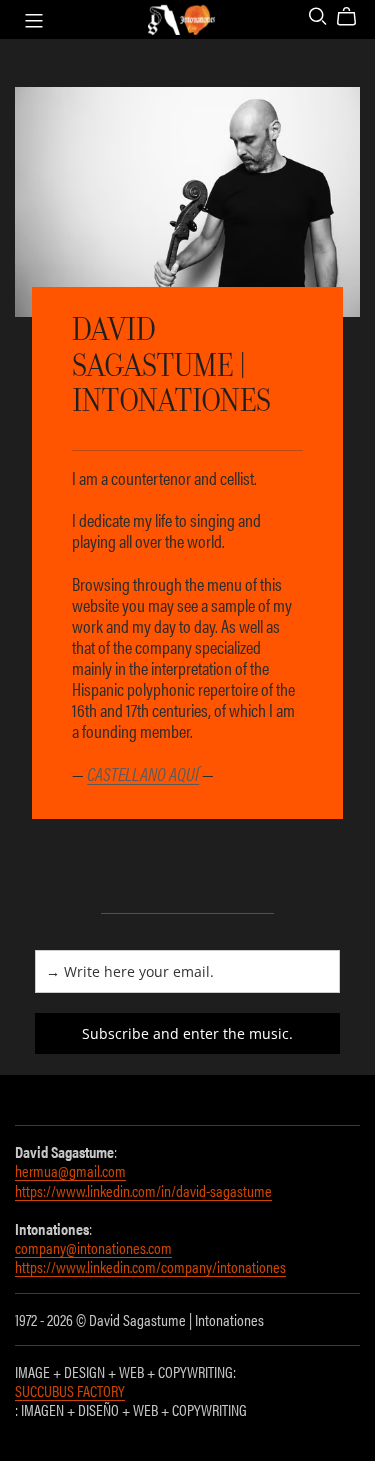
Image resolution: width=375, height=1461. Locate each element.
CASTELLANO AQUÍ (143, 773)
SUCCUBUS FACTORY (70, 1390)
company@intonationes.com (93, 1247)
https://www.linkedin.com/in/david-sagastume (143, 1190)
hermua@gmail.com (70, 1170)
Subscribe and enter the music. (187, 1033)
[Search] (318, 16)
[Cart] (354, 17)
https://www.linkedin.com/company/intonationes (150, 1266)
